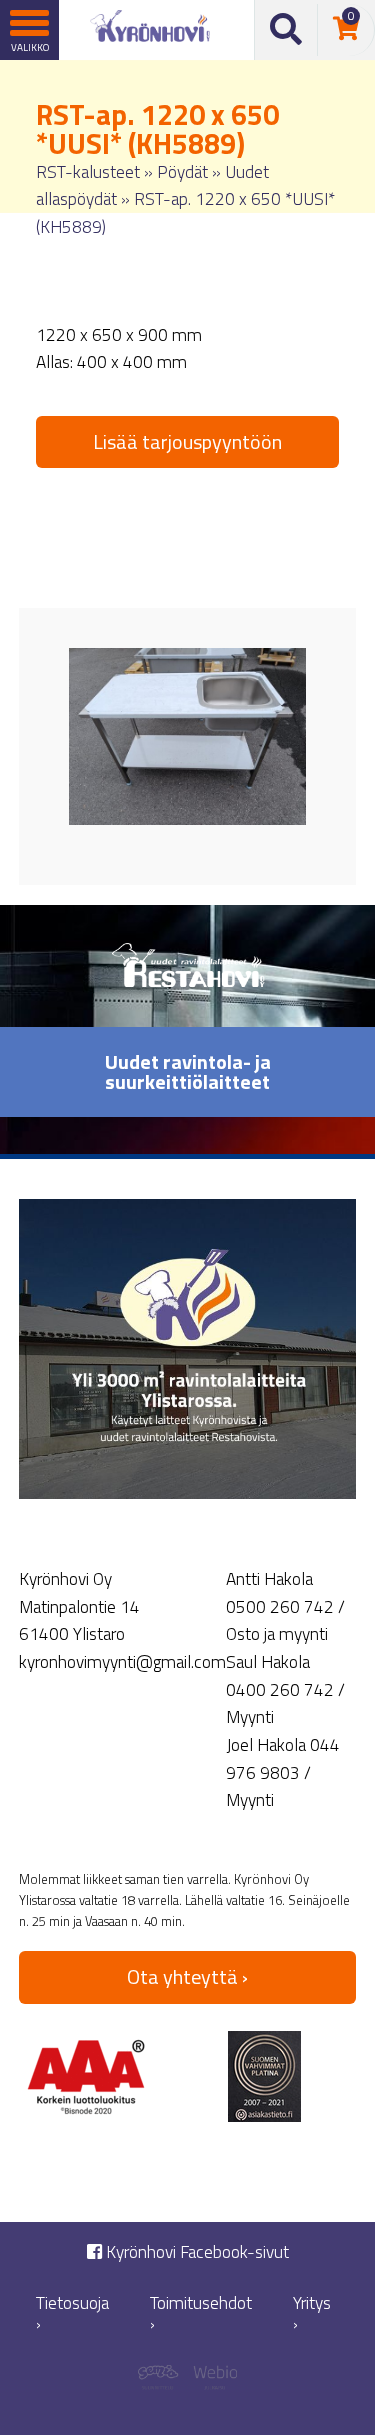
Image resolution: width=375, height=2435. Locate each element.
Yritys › (312, 2313)
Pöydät (182, 171)
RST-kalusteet (88, 171)
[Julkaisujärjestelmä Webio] (213, 2380)
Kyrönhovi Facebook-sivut (195, 2252)
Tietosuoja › (72, 2313)
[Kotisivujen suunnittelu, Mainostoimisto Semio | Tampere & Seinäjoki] (163, 2380)
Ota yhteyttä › (187, 1976)
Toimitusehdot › (201, 2313)
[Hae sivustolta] (286, 30)
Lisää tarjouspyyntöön (187, 441)
